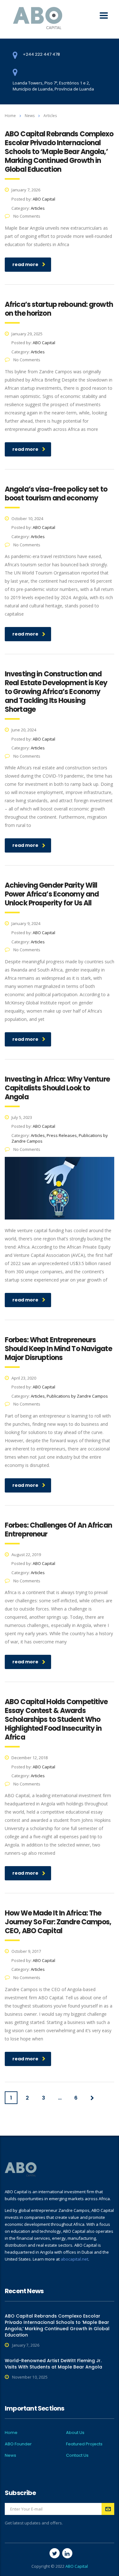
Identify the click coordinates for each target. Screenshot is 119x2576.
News (10, 2455)
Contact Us (77, 2455)
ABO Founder (18, 2444)
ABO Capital (77, 2566)
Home (10, 116)
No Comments (26, 216)
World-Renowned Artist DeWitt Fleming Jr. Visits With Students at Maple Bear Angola (53, 2364)
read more (25, 264)
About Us (75, 2433)
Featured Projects (84, 2444)
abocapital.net (74, 2259)
